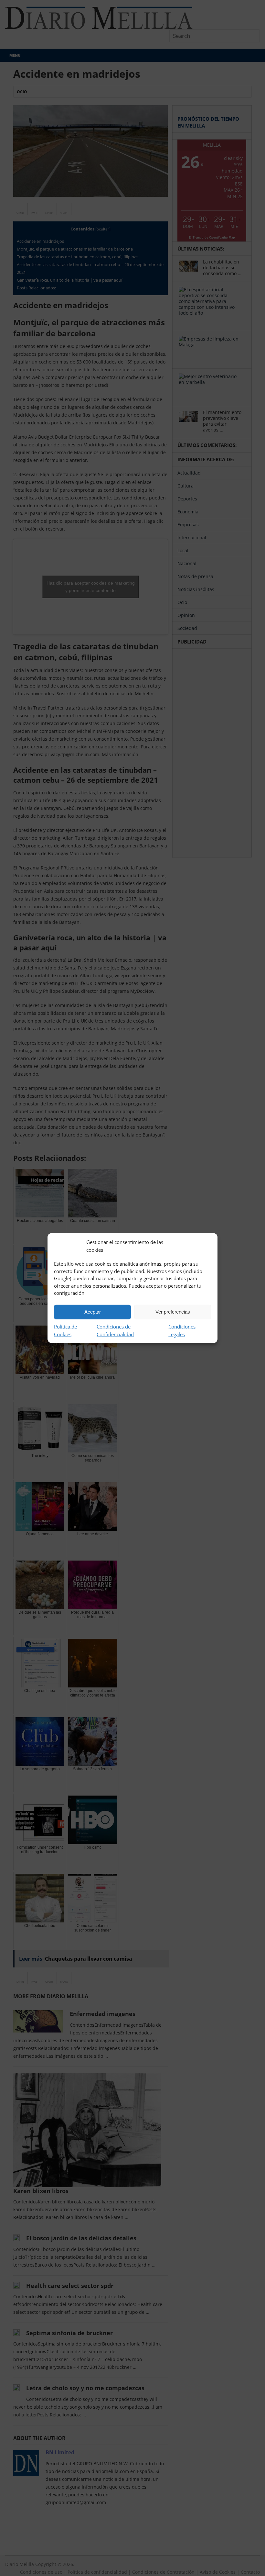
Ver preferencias (173, 1312)
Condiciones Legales (182, 1330)
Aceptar (93, 1312)
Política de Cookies (65, 1330)
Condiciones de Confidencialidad (115, 1330)
